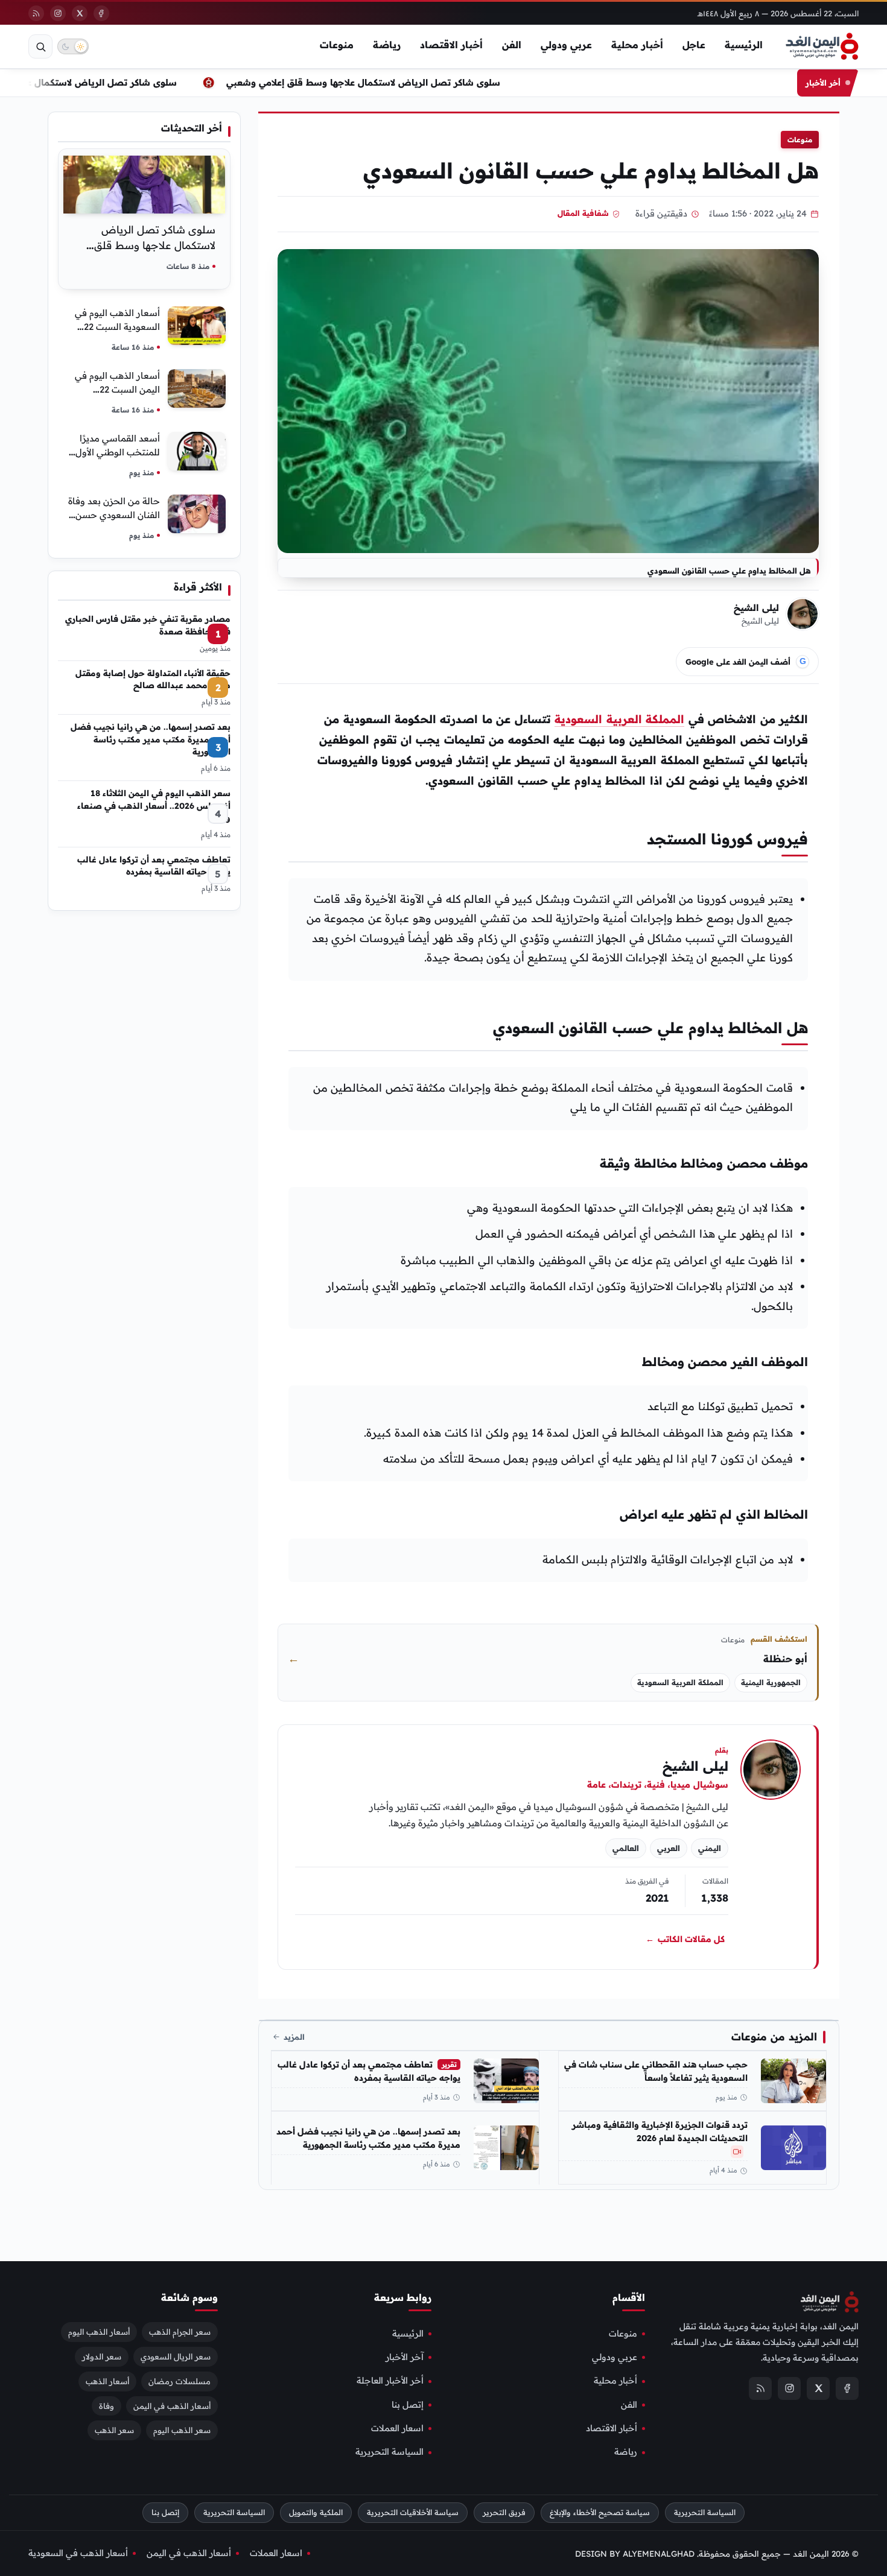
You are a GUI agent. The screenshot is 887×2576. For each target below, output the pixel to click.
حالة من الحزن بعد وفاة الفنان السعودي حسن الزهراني (114, 515)
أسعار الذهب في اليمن (172, 2405)
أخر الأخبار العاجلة (390, 2381)
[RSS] (36, 13)
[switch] (73, 46)
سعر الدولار (102, 2356)
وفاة (107, 2405)
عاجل (694, 45)
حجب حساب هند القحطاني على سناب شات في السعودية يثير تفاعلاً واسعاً (656, 2071)
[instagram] (58, 13)
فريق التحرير (504, 2512)
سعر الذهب (114, 2430)
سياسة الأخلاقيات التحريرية (413, 2512)
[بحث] (40, 46)
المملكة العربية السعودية (619, 719)
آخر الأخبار (405, 2357)
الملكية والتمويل (316, 2512)
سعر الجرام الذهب (180, 2331)
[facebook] (101, 13)
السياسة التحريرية (389, 2452)
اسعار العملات (397, 2428)
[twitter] (80, 13)
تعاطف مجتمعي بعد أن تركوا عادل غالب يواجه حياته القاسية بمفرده (369, 2071)
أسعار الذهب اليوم (99, 2331)
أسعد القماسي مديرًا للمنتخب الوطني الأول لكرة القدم (118, 452)
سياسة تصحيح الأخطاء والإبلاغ (600, 2512)
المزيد (294, 2037)
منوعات (337, 45)
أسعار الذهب (107, 2381)
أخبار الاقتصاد (451, 45)
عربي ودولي (566, 45)
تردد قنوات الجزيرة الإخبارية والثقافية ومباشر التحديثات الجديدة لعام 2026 (660, 2131)
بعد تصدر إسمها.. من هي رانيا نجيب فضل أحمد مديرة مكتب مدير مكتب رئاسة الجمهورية (369, 2138)
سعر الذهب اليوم (182, 2430)
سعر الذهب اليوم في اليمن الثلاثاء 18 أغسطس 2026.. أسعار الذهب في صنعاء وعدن (154, 805)
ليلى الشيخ (756, 608)
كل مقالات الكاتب (685, 1939)
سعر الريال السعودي (176, 2356)
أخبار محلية (637, 45)
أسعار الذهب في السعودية (78, 2552)
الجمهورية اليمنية (771, 1682)
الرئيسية (744, 45)
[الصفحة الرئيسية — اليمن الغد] (822, 46)
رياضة (387, 45)
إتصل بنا (408, 2404)
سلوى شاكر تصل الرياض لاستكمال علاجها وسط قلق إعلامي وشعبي (376, 82)
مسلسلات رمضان (180, 2381)
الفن (512, 45)
